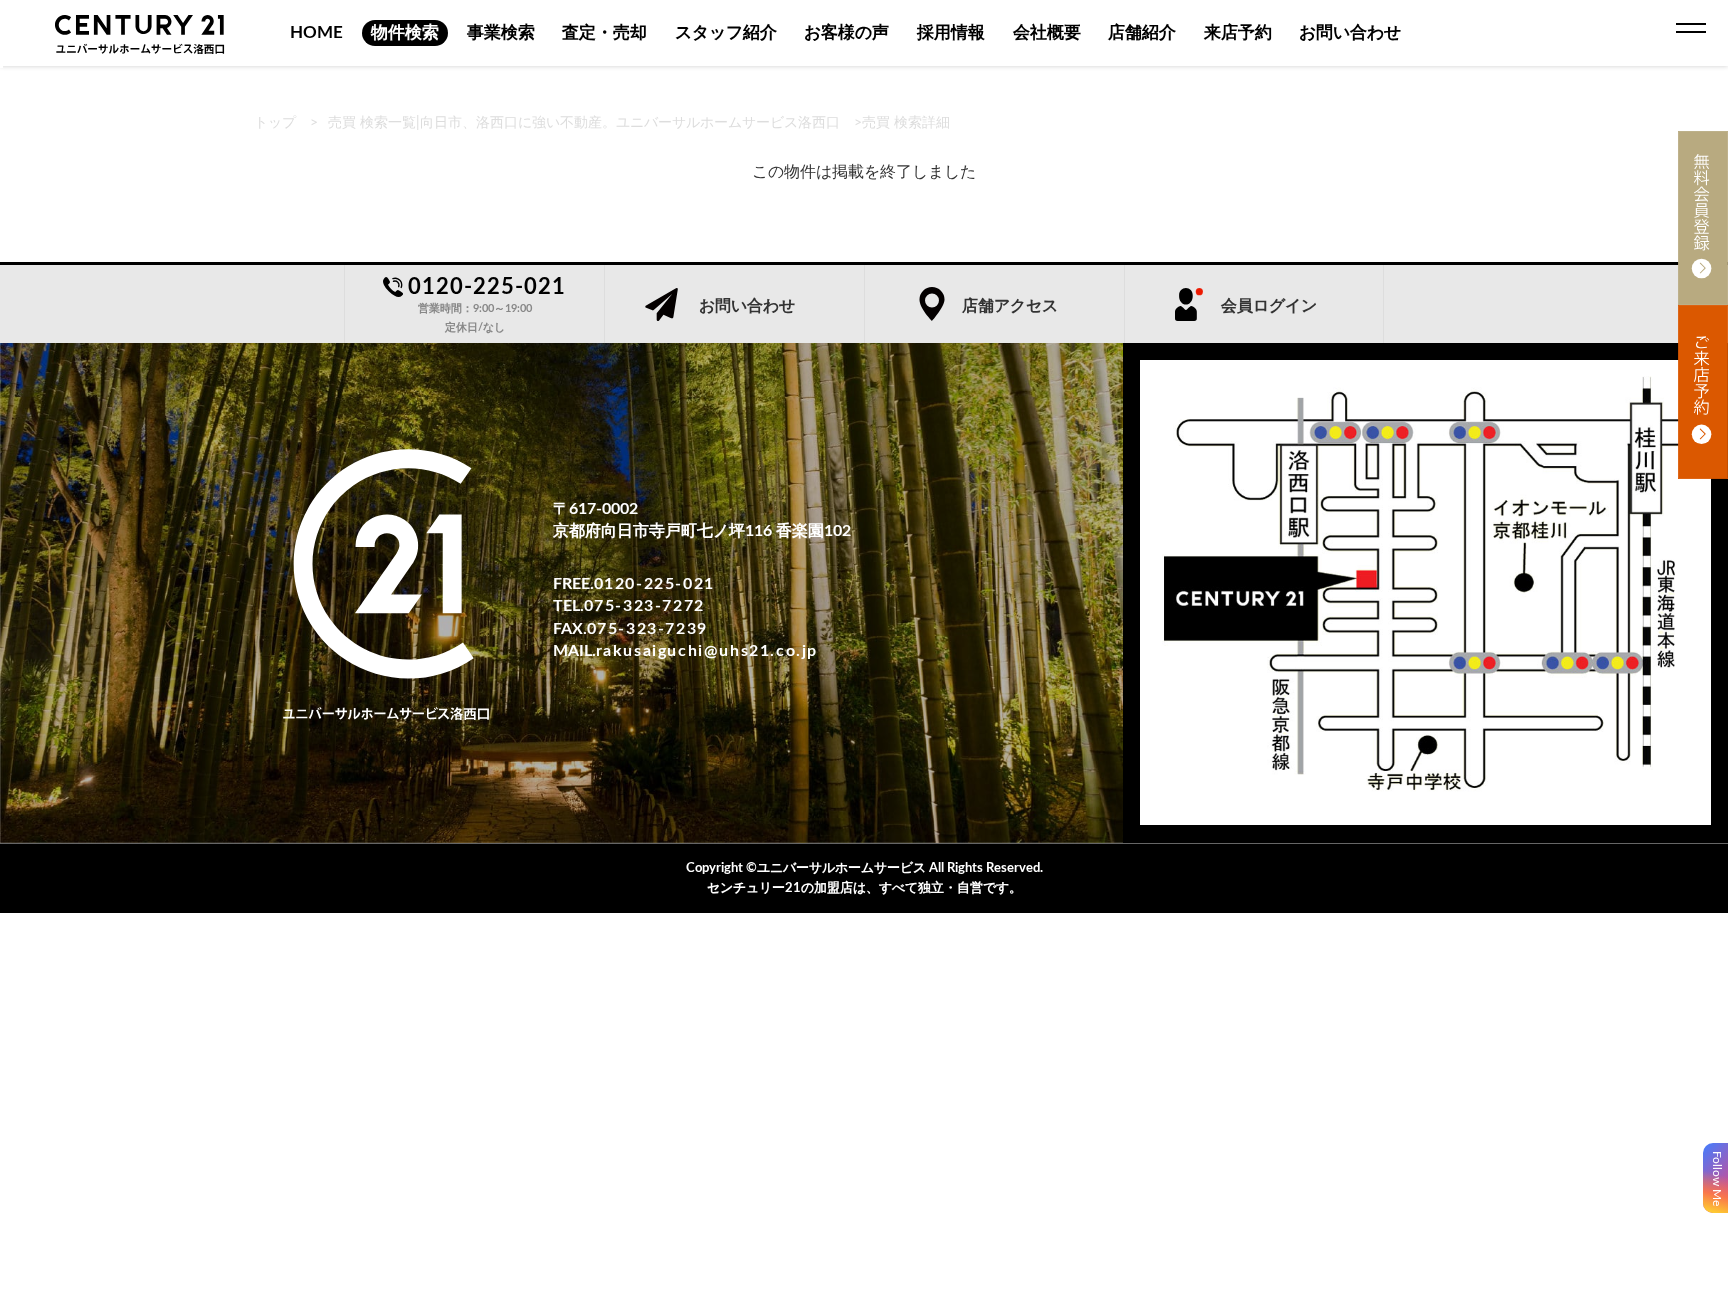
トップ (275, 123)
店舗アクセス (1010, 306)
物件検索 (405, 32)
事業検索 (501, 32)
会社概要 (1047, 32)
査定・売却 (604, 32)
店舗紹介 (1142, 32)
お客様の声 (846, 32)
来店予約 (1238, 32)
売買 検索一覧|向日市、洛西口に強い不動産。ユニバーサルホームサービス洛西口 (584, 123)
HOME (316, 32)
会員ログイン (1269, 306)
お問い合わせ (1350, 32)
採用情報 (951, 32)
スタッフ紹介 (726, 32)
